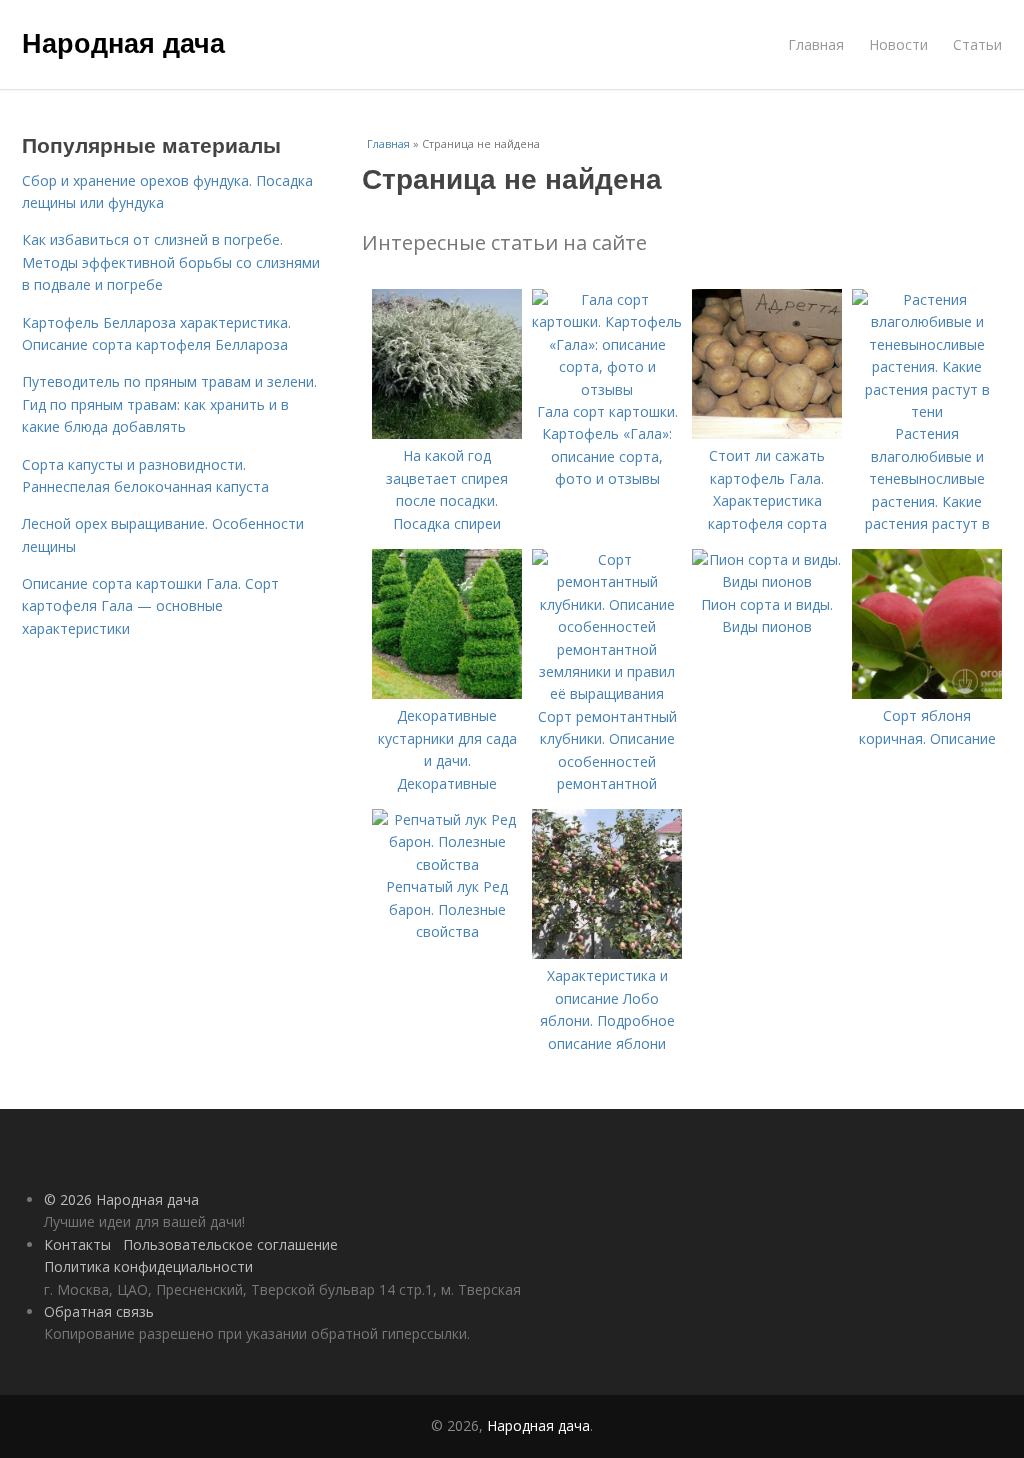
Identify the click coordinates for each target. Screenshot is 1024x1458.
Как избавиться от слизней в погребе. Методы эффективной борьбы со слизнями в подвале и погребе (171, 262)
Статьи (977, 44)
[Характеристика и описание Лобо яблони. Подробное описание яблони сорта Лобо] (607, 953)
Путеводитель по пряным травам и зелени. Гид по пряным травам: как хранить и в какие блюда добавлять (169, 404)
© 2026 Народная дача (121, 1199)
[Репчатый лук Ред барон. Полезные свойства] (447, 864)
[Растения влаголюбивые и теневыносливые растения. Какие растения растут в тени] (927, 411)
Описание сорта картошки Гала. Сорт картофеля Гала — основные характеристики (150, 606)
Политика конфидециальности (148, 1266)
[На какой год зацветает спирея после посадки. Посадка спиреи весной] (447, 433)
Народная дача (123, 42)
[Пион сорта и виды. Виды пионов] (767, 581)
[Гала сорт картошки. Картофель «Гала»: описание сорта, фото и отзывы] (607, 389)
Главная (816, 44)
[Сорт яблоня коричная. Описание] (927, 693)
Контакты (77, 1244)
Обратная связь (99, 1311)
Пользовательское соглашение (230, 1244)
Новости (898, 44)
